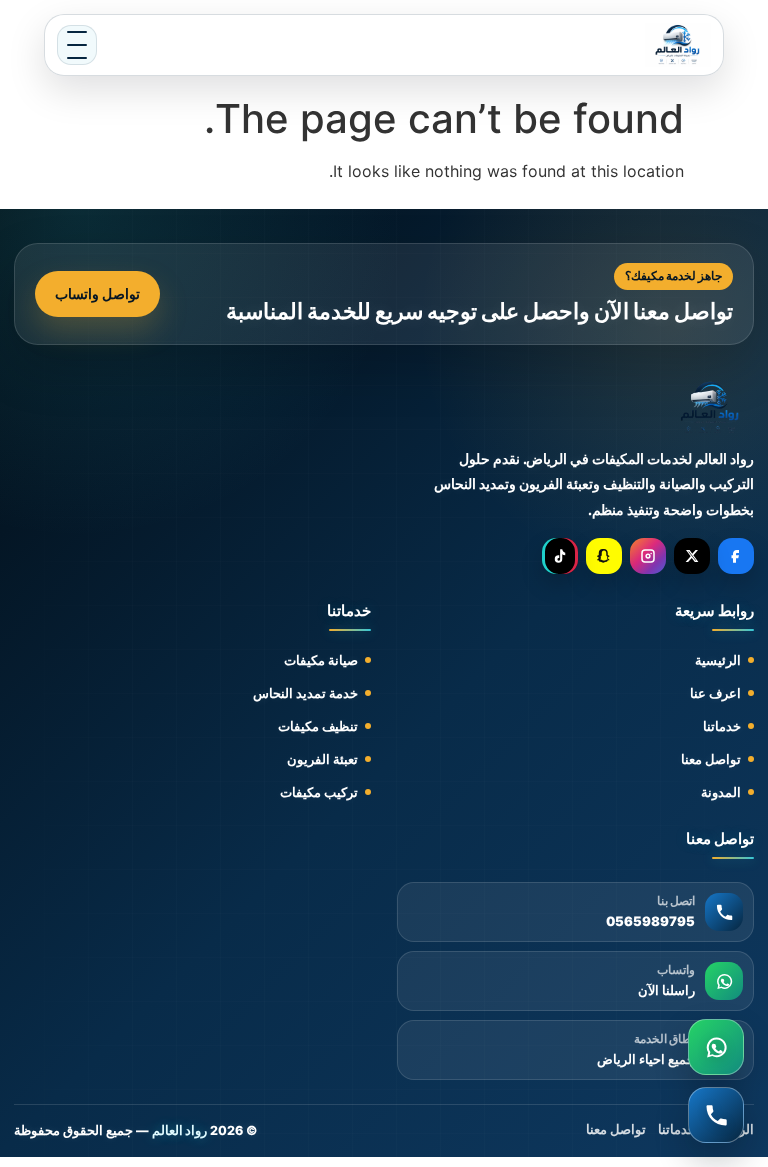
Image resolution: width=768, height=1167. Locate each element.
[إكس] (692, 556)
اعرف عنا (715, 693)
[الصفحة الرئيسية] (678, 45)
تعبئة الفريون (322, 759)
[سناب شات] (604, 556)
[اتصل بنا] (716, 1115)
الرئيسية (718, 660)
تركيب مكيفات (319, 792)
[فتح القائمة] (77, 45)
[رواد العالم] (710, 408)
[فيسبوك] (736, 556)
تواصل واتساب (97, 293)
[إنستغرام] (648, 556)
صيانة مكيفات (321, 660)
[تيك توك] (560, 556)
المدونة (721, 792)
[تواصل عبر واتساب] (716, 1047)
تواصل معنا (711, 759)
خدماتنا (722, 726)
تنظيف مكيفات (318, 726)
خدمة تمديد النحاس (305, 693)
